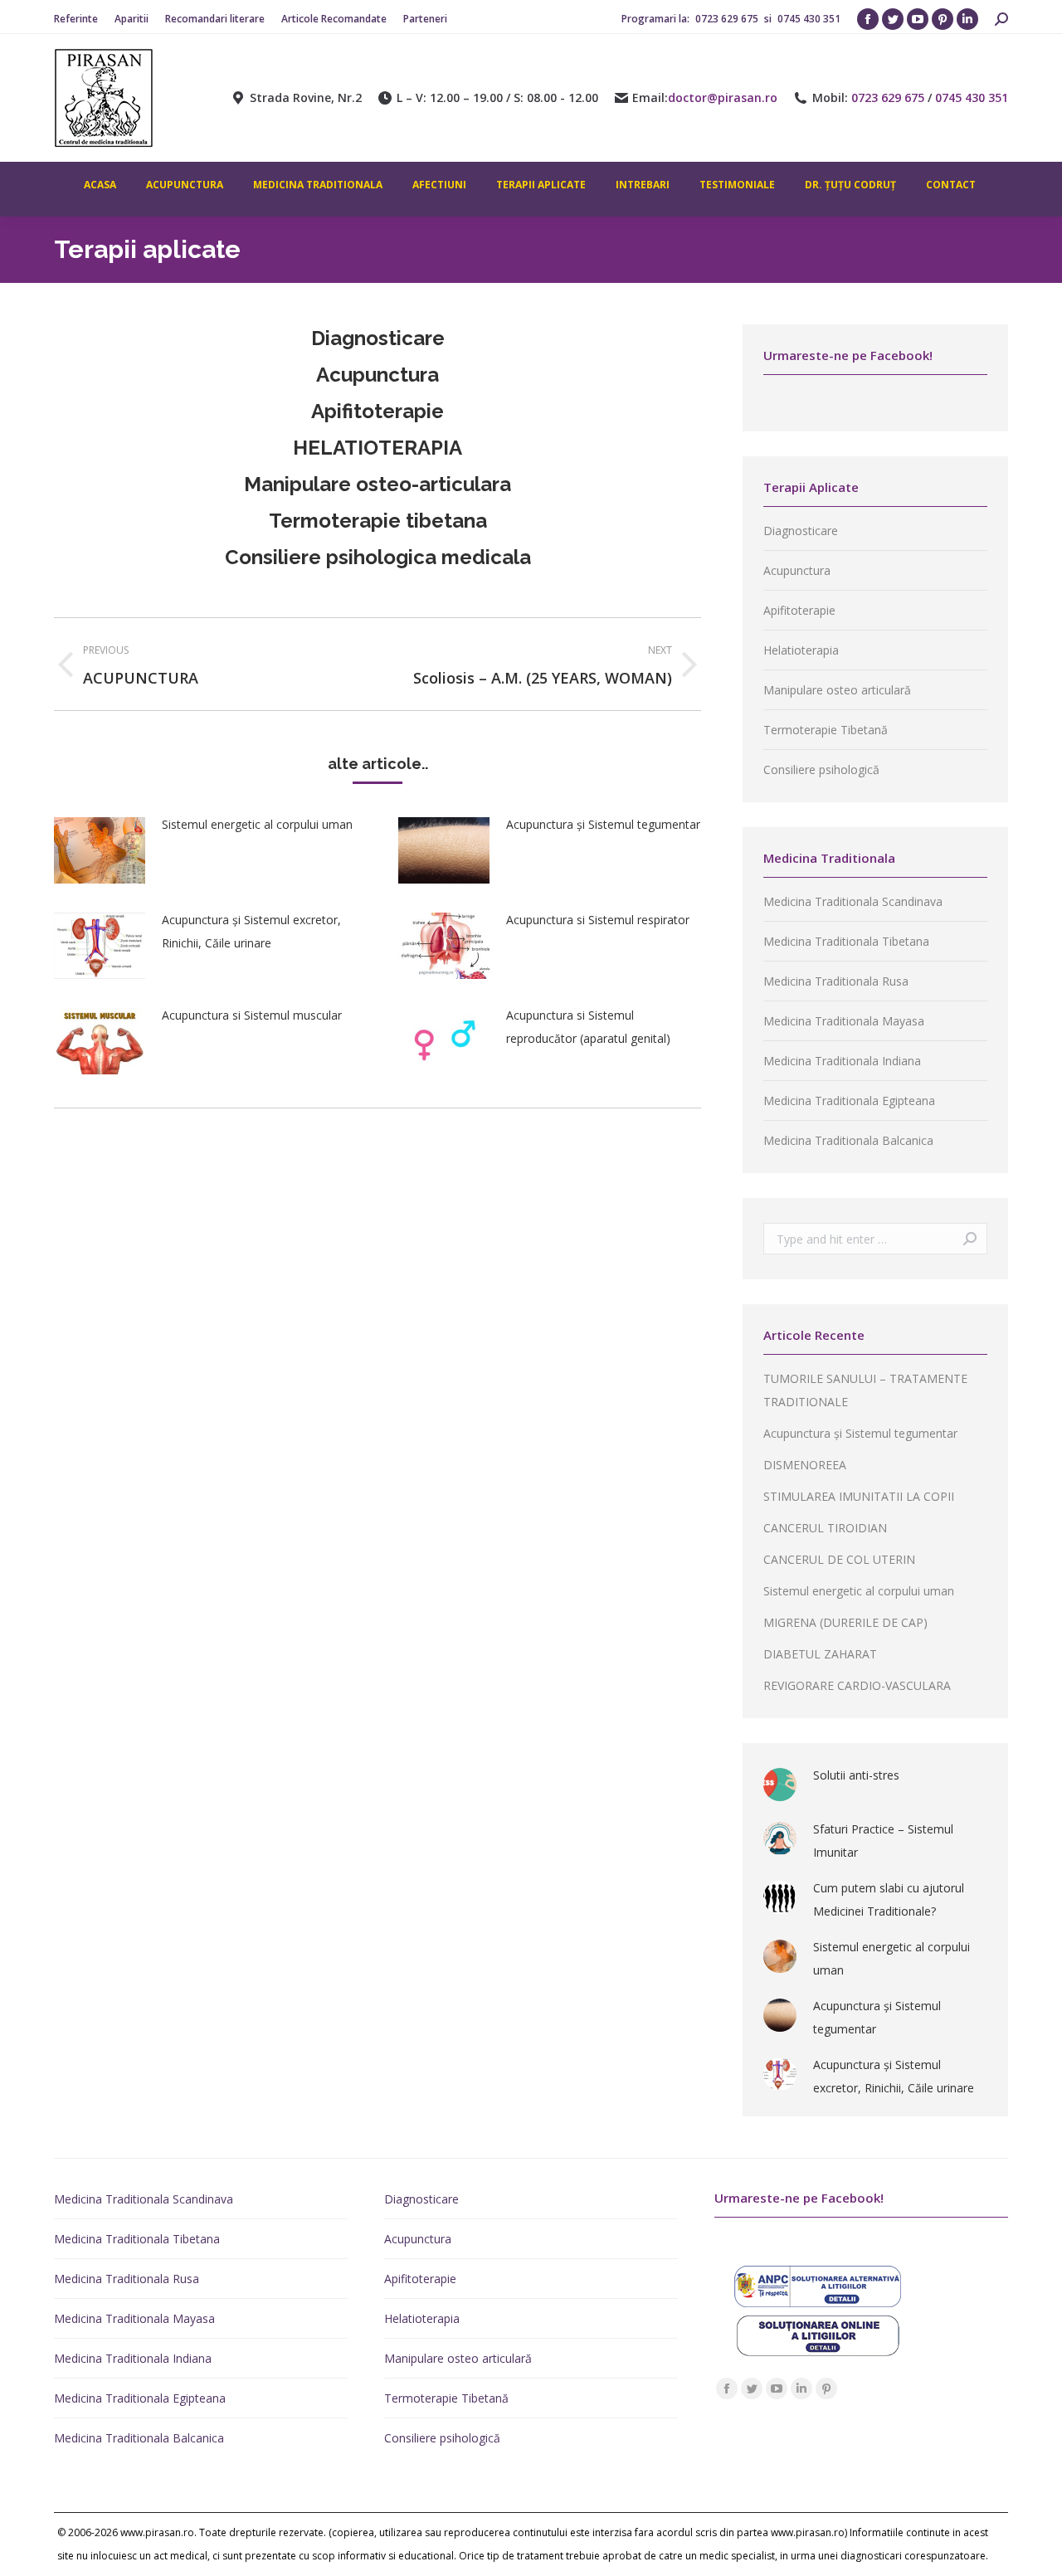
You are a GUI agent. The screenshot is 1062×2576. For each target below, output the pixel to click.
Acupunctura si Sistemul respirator (598, 920)
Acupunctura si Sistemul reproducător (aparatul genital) (588, 1027)
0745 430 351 (809, 19)
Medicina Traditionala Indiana (842, 1061)
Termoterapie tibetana (378, 521)
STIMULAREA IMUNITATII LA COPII (859, 1496)
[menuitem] (76, 19)
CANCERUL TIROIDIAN (825, 1528)
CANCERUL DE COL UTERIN (839, 1559)
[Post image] (100, 850)
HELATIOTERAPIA (378, 448)
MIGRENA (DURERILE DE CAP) (845, 1622)
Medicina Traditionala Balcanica (848, 1140)
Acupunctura (378, 375)
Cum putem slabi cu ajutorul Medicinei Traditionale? (889, 1899)
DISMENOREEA (805, 1465)
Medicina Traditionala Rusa (836, 981)
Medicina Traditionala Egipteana (849, 1101)
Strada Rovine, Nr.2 (306, 98)
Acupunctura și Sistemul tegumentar (603, 824)
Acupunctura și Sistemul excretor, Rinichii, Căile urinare (251, 931)
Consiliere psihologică (821, 769)
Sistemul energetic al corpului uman (257, 824)
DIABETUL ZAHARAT (820, 1654)
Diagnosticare (378, 338)
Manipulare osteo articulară (837, 690)
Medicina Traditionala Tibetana (846, 941)
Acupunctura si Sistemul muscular (252, 1015)
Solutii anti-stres (856, 1775)
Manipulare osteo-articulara (378, 484)
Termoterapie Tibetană (826, 730)
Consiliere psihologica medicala (378, 557)
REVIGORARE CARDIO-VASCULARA (857, 1685)
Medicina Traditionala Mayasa (844, 1021)
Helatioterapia (801, 650)
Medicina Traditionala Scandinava (853, 901)
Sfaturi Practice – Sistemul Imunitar (883, 1841)
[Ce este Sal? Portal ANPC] (818, 2303)
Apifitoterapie (799, 610)
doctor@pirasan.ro (723, 98)
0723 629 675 (728, 19)
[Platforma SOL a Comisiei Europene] (818, 2352)
